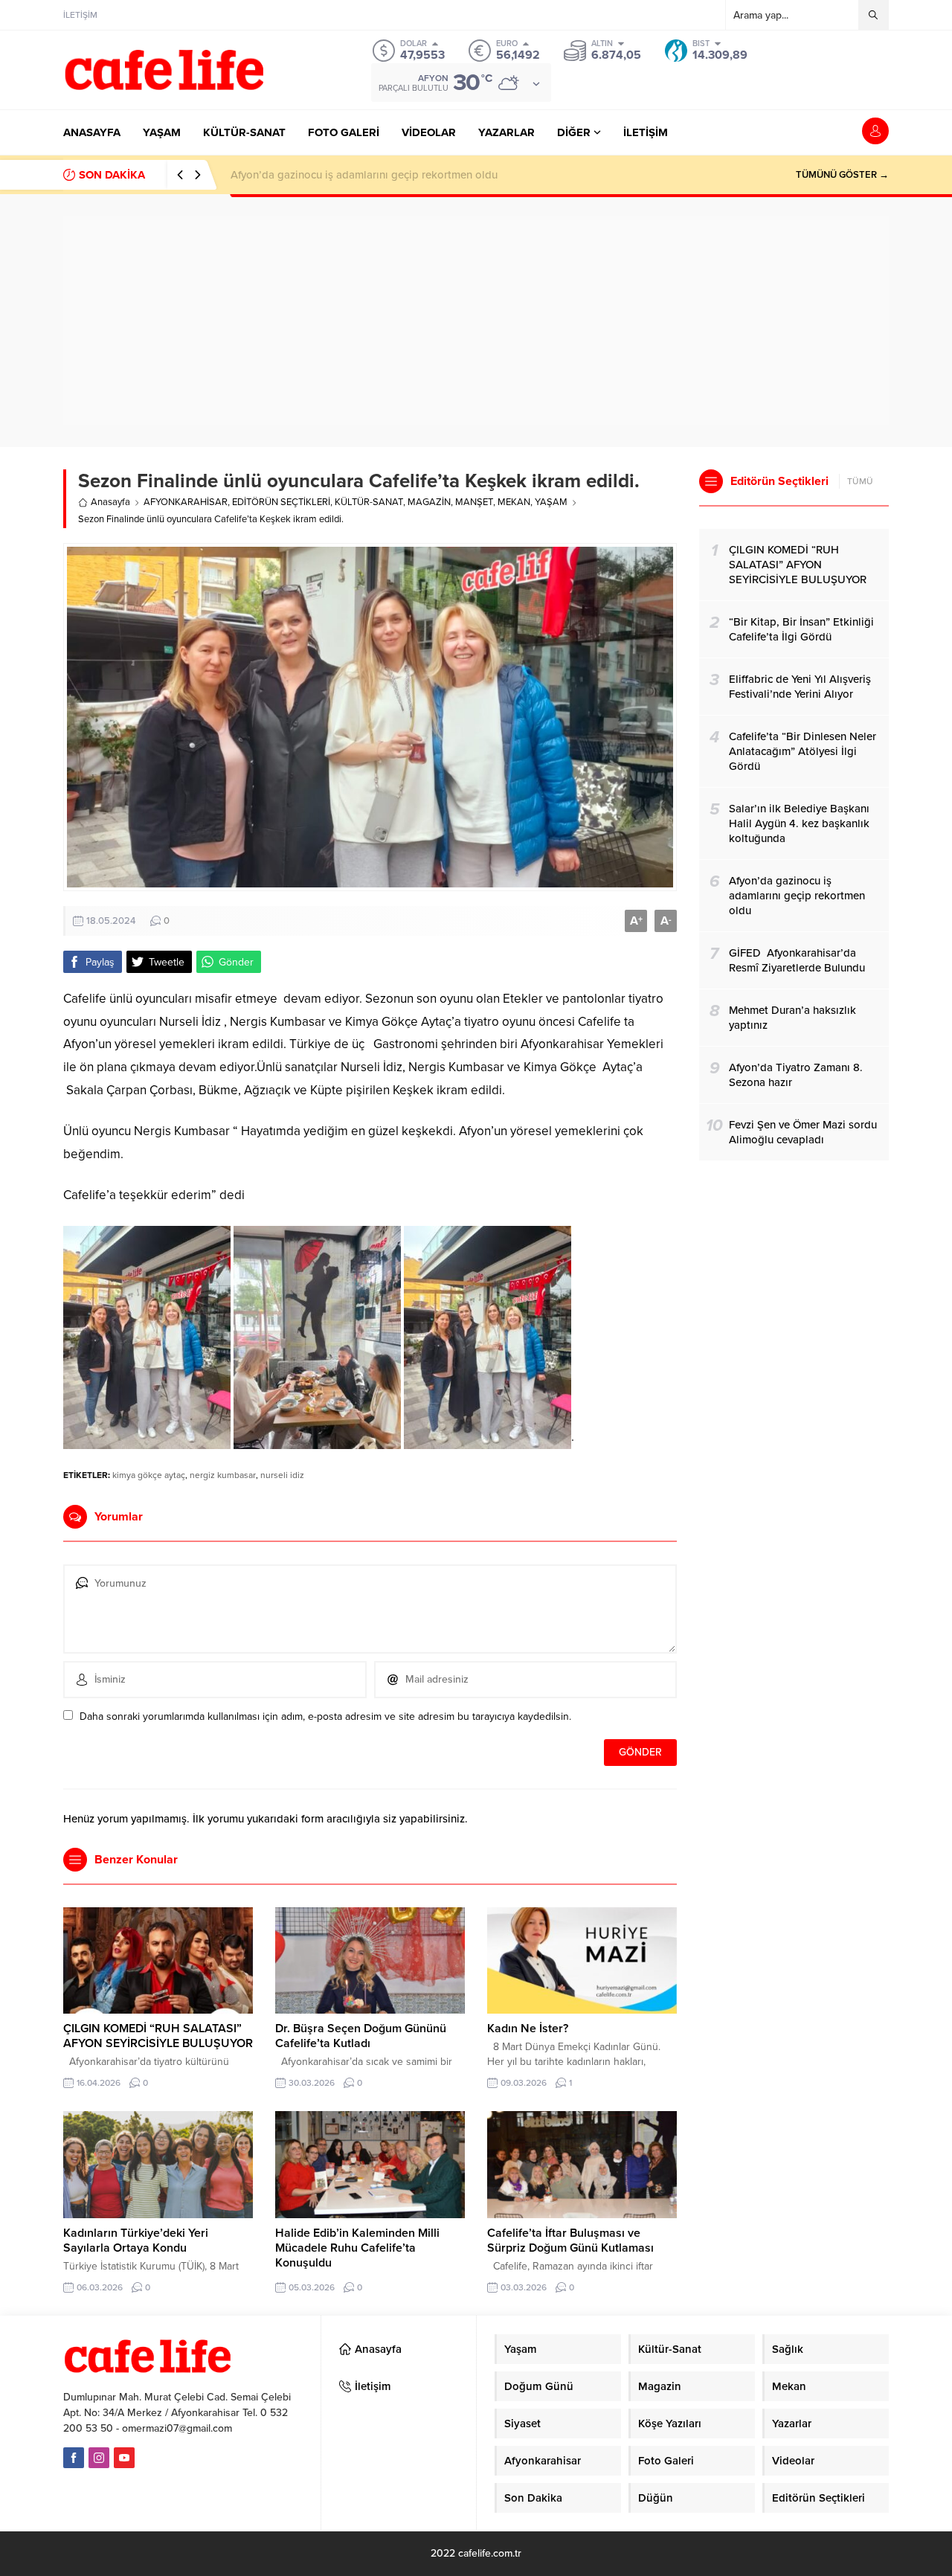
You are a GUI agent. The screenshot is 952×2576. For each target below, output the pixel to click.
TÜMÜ (860, 481)
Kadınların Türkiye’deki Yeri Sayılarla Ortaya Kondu (136, 2241)
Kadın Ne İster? (528, 2029)
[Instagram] (99, 2458)
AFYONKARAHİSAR (186, 502)
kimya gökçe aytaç (149, 1475)
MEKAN (514, 502)
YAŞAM (551, 502)
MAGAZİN (429, 502)
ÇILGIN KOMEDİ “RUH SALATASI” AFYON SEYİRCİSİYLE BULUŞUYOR (158, 2036)
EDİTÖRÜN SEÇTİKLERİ (281, 502)
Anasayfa (110, 502)
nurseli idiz (282, 1475)
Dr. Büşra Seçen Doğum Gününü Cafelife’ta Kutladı (361, 2036)
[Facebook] (74, 2458)
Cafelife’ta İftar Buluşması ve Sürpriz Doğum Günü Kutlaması (570, 2241)
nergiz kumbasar (223, 1475)
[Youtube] (124, 2458)
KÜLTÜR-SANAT (369, 502)
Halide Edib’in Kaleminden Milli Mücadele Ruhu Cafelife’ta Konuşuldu (357, 2248)
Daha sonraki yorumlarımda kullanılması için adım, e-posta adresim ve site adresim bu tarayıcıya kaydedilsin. (325, 1716)
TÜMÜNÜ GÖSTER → (842, 175)
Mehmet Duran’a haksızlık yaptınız (315, 175)
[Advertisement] (476, 321)
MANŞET (474, 502)
